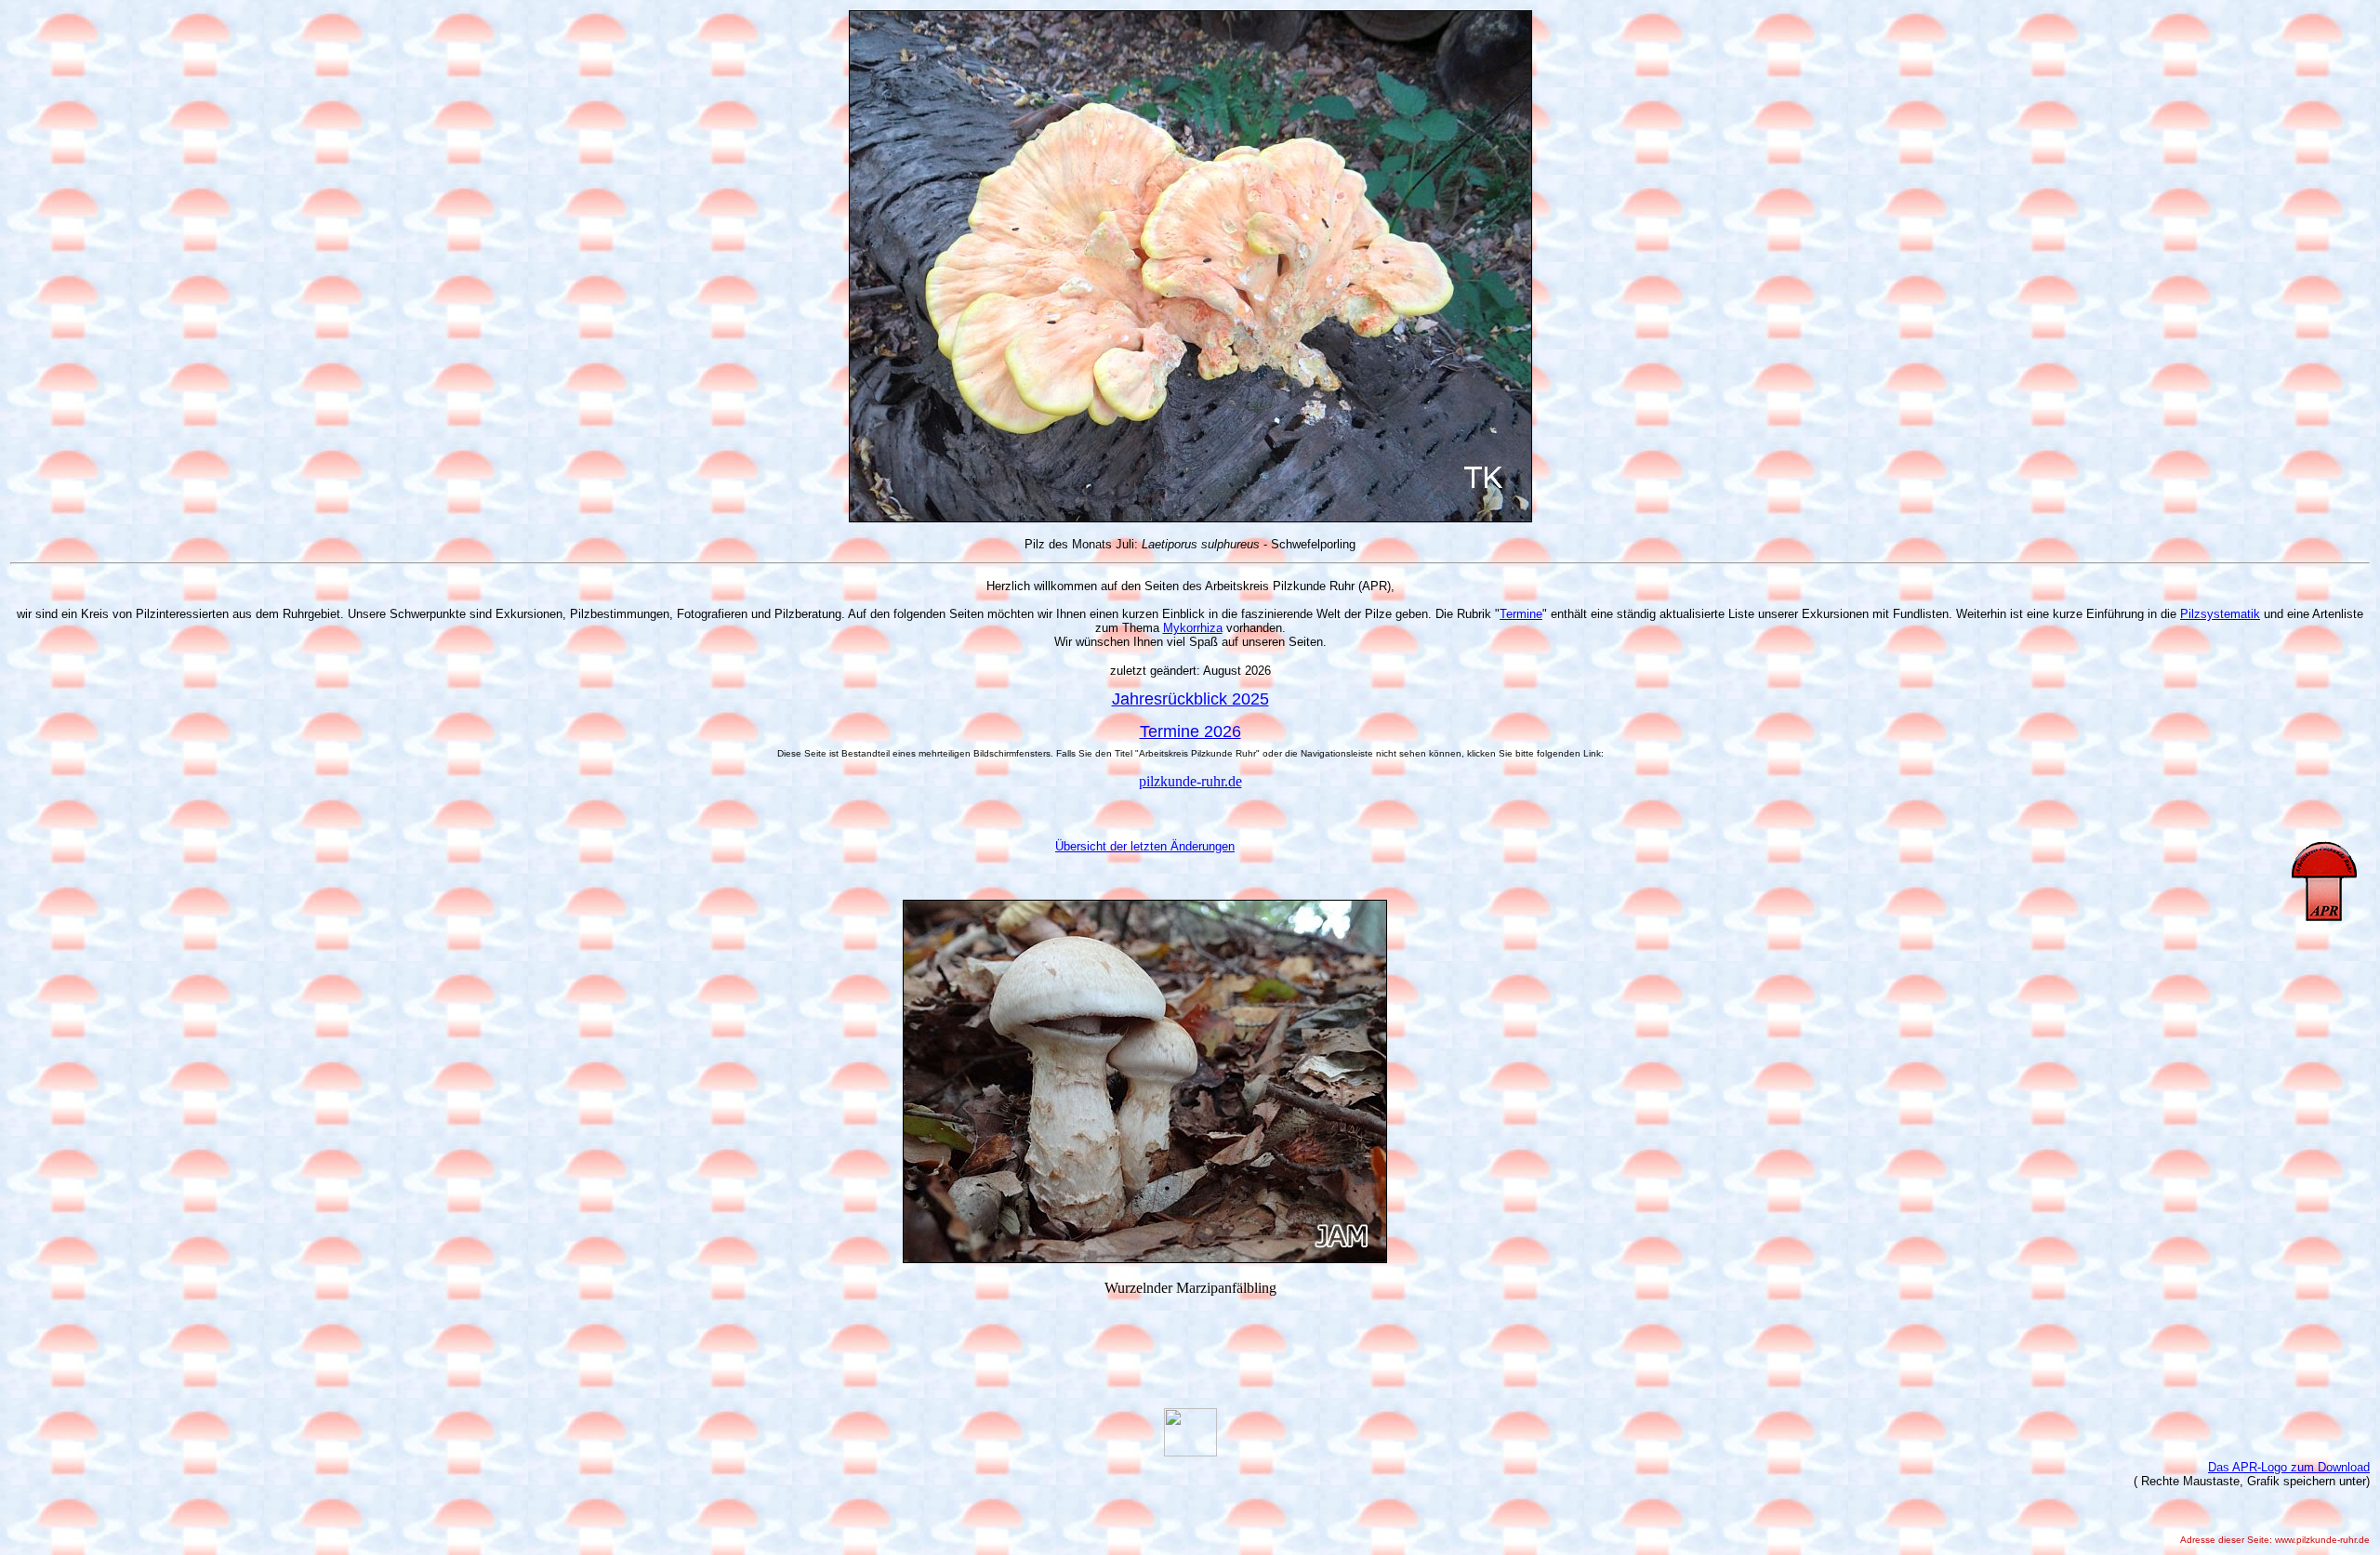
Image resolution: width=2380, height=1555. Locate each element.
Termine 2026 (1190, 731)
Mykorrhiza (1193, 628)
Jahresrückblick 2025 (1190, 699)
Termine (1521, 614)
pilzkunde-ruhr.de (1190, 781)
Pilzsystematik (2220, 614)
